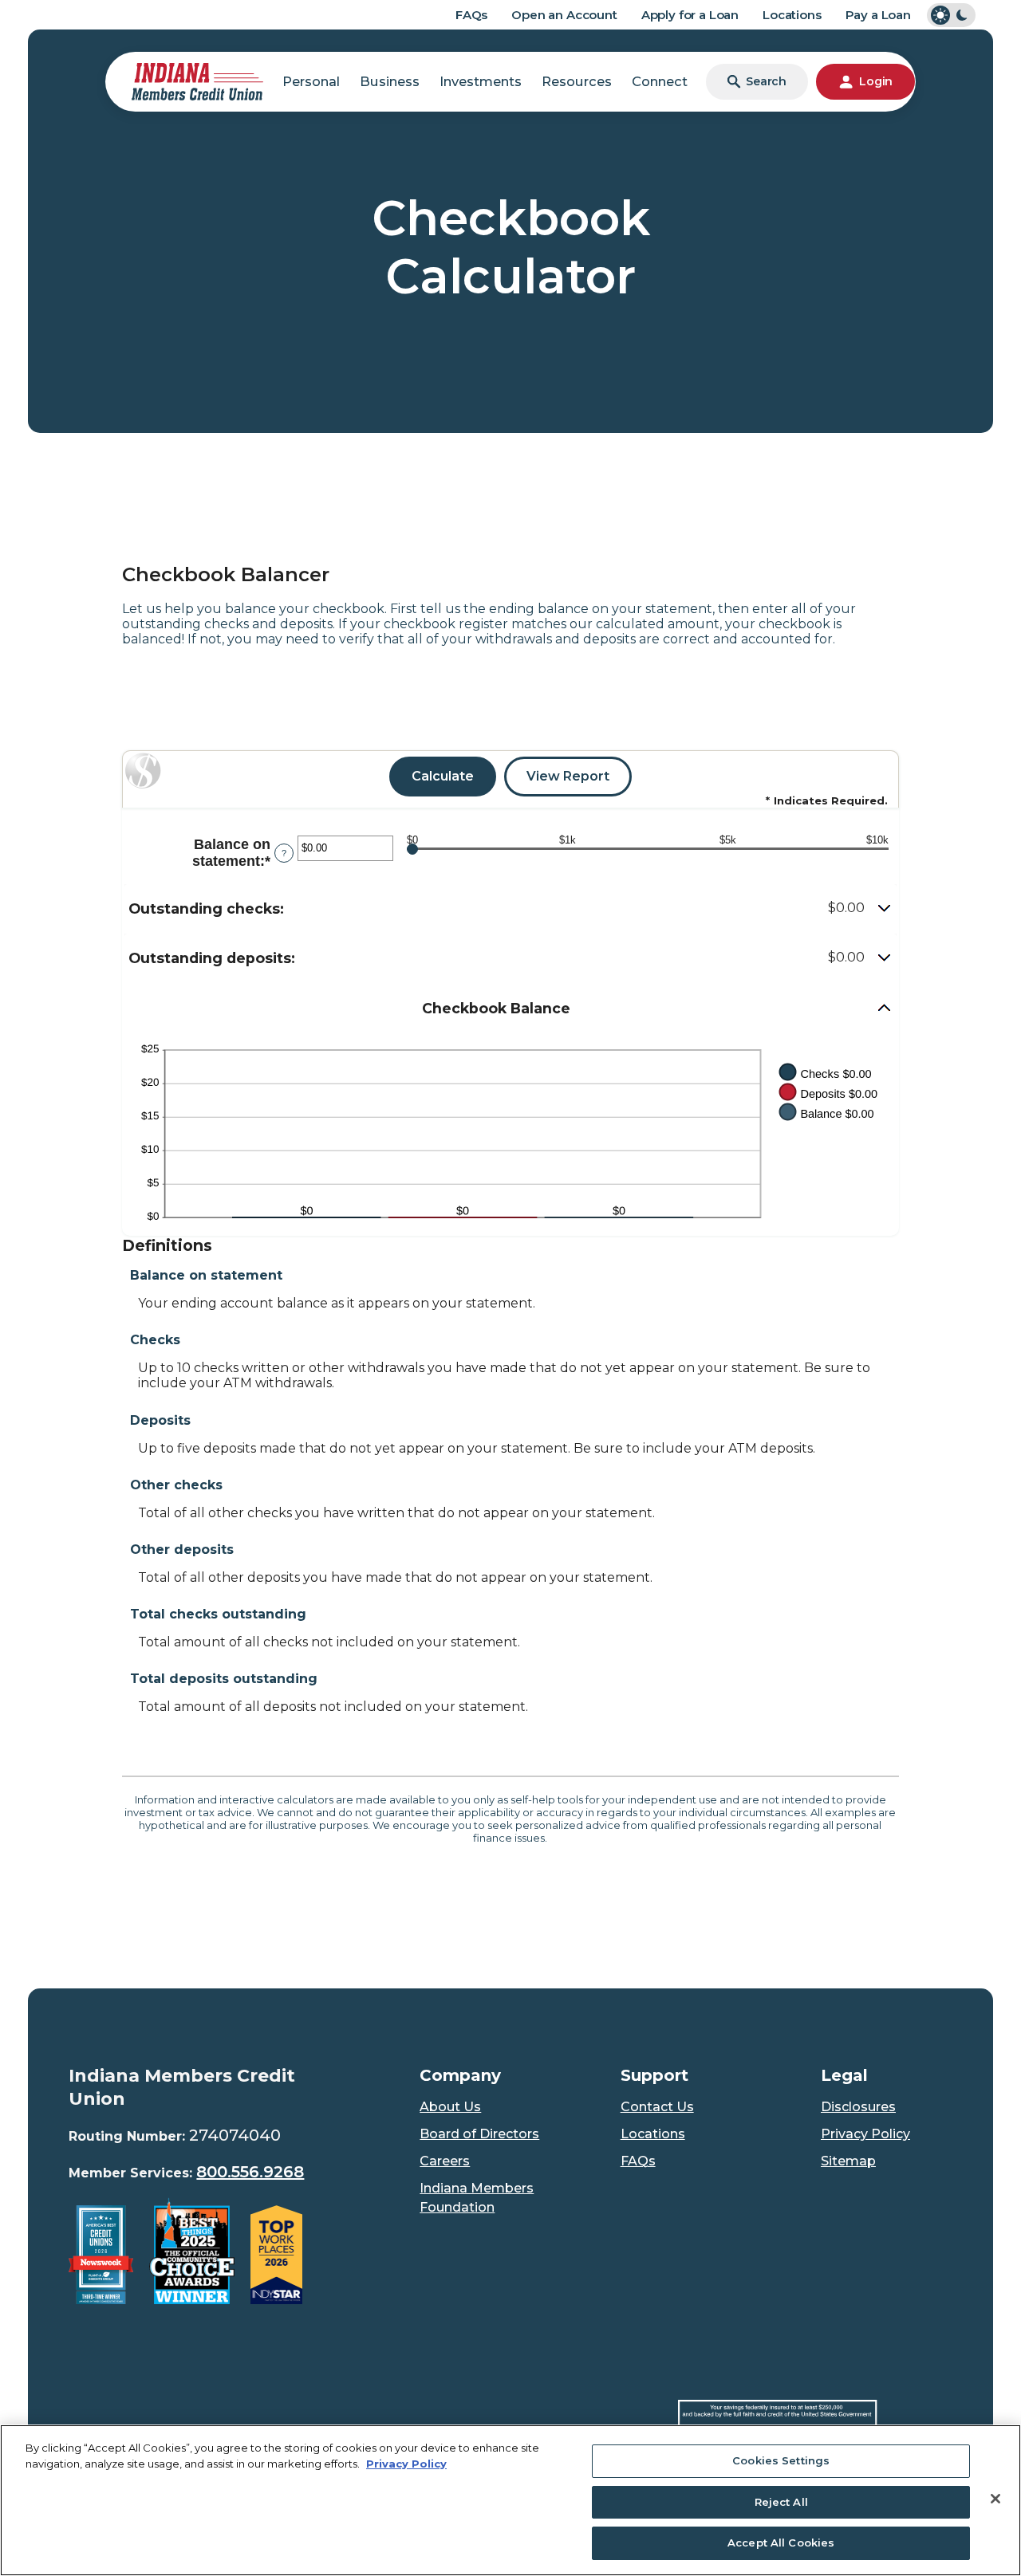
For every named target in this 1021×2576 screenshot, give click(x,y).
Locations (792, 15)
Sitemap (848, 2161)
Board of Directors (479, 2134)
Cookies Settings (781, 2460)
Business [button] (390, 81)
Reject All (781, 2502)
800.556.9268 (250, 2172)
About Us (450, 2107)
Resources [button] (577, 81)
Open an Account (564, 15)
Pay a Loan (878, 15)
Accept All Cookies (781, 2543)
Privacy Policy (865, 2134)
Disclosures (858, 2107)
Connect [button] (660, 81)
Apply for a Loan (690, 15)
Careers (445, 2161)
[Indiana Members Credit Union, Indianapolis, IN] (197, 81)
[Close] (995, 2499)
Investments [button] (481, 81)
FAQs (471, 15)
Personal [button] (311, 81)
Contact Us (657, 2107)
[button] (510, 909)
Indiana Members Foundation (477, 2198)
